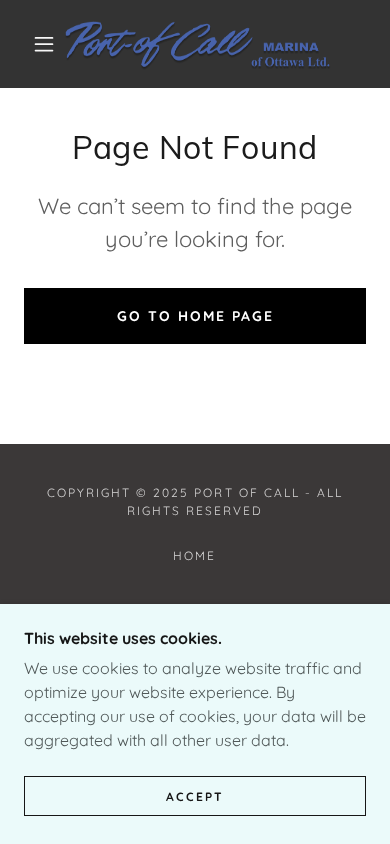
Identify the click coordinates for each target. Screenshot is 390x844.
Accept (195, 796)
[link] (198, 44)
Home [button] (194, 555)
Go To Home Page (195, 316)
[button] (44, 44)
